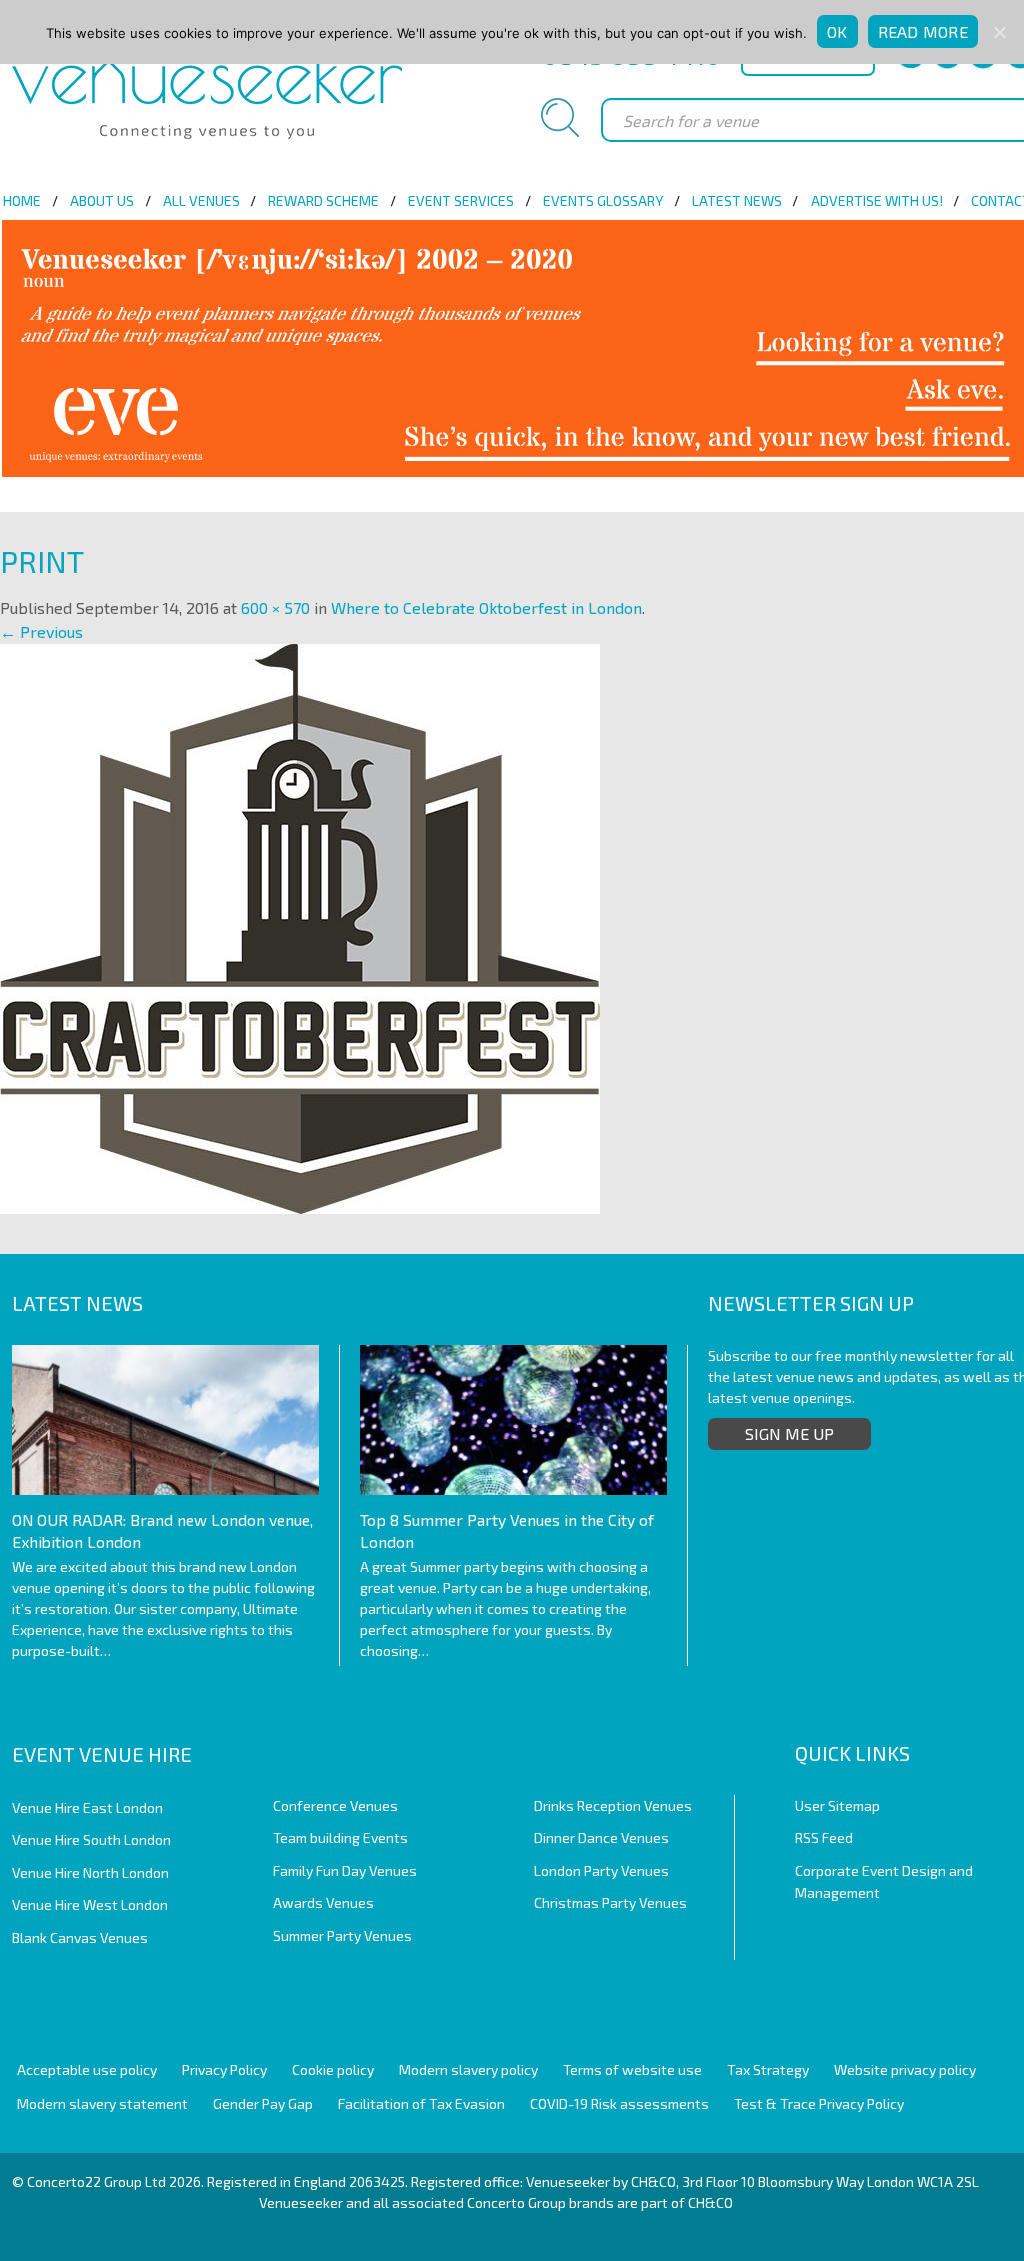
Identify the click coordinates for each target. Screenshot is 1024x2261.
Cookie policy (333, 2069)
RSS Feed (824, 1837)
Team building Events (340, 1837)
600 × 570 (275, 607)
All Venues (201, 200)
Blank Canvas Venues (80, 1937)
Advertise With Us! (877, 200)
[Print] (300, 926)
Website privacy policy (905, 2069)
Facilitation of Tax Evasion (421, 2103)
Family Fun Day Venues (345, 1870)
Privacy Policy (224, 2069)
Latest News (737, 200)
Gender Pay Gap (263, 2103)
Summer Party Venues (342, 1935)
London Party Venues (601, 1870)
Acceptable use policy (87, 2069)
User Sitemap (837, 1805)
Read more (923, 31)
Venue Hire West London (90, 1904)
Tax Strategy (768, 2069)
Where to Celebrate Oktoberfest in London (486, 607)
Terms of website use (632, 2069)
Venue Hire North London (90, 1872)
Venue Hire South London (91, 1839)
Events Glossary (603, 200)
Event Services (461, 200)
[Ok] (999, 32)
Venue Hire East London (87, 1807)
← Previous (41, 631)
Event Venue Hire (102, 1754)
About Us (102, 200)
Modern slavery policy (468, 2069)
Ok (837, 31)
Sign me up (789, 1433)
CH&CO (710, 2202)
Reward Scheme (323, 200)
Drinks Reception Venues (613, 1805)
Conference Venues (335, 1805)
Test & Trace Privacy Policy (819, 2103)
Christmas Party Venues (610, 1902)
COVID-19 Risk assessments (619, 2103)
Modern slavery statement (102, 2103)
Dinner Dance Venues (601, 1837)
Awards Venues (323, 1902)
